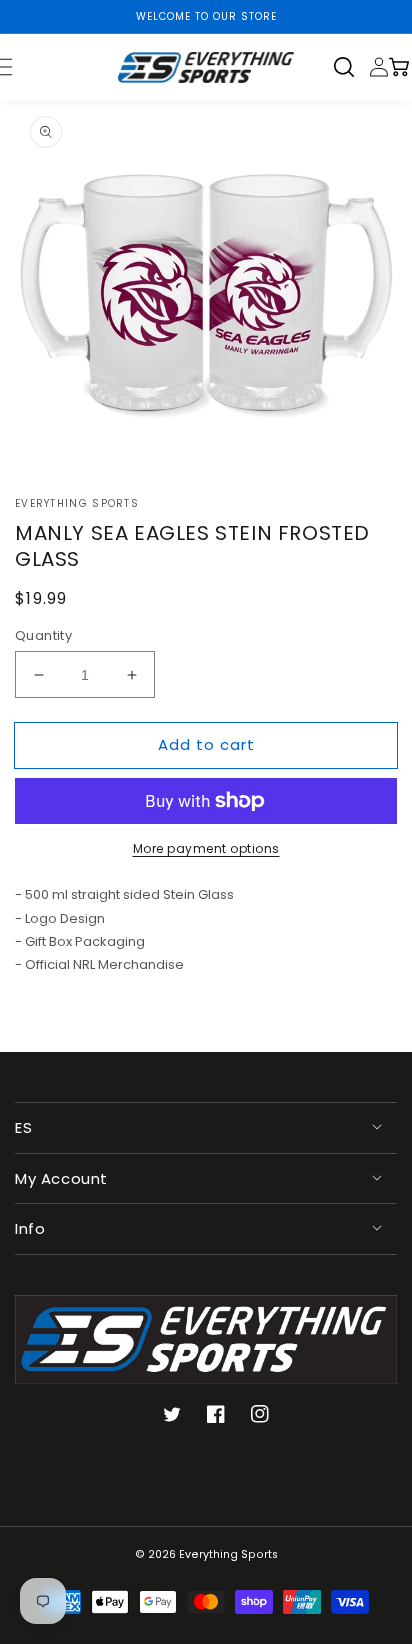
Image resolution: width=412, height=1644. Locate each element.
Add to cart (206, 744)
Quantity (43, 635)
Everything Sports (228, 1554)
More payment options (206, 848)
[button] (351, 67)
